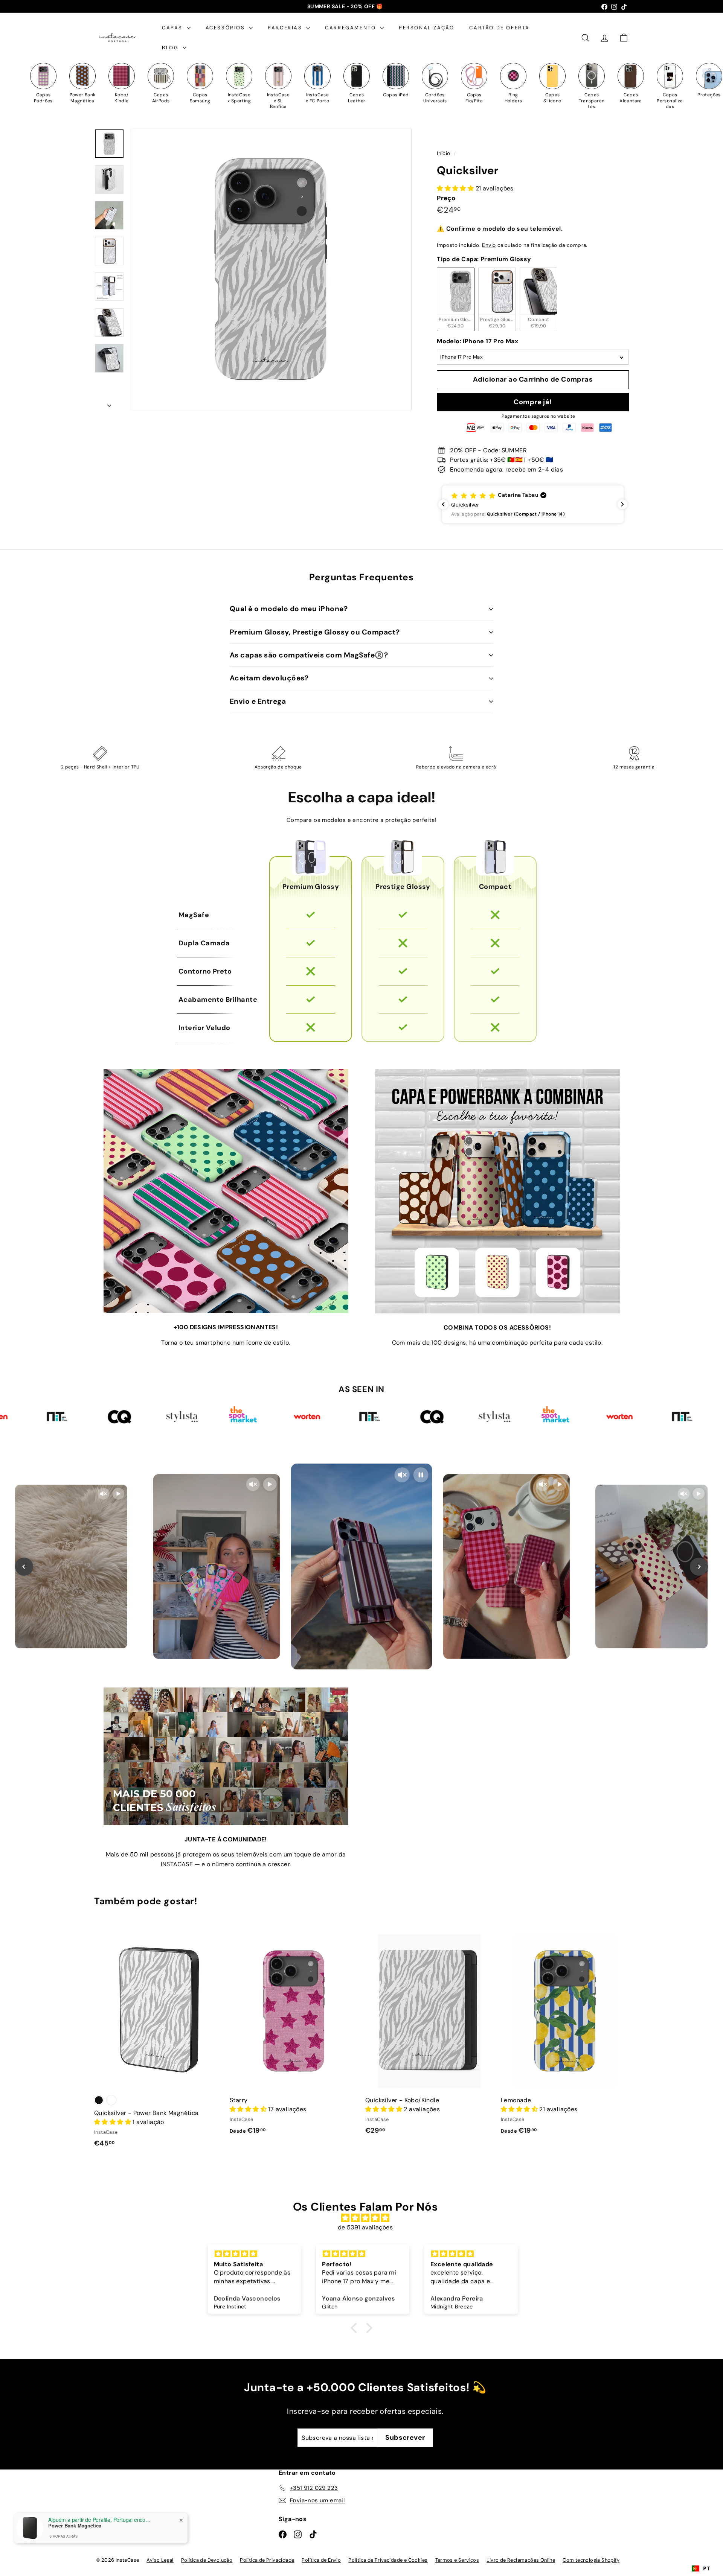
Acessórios (227, 28)
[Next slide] (699, 1567)
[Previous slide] (24, 1567)
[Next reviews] (622, 504)
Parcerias (286, 28)
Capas (173, 28)
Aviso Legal (160, 2560)
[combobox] (701, 2568)
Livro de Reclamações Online (521, 2560)
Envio (489, 245)
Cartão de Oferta (500, 28)
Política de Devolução (207, 2560)
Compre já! (533, 402)
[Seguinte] (109, 403)
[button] (533, 504)
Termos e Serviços (457, 2560)
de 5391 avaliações (365, 2227)
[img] (365, 2218)
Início (444, 153)
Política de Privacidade (267, 2560)
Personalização (426, 28)
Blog (171, 48)
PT (706, 2568)
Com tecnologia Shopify (591, 2560)
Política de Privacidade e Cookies (388, 2560)
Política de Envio (321, 2560)
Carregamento (352, 28)
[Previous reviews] (443, 504)
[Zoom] (271, 269)
